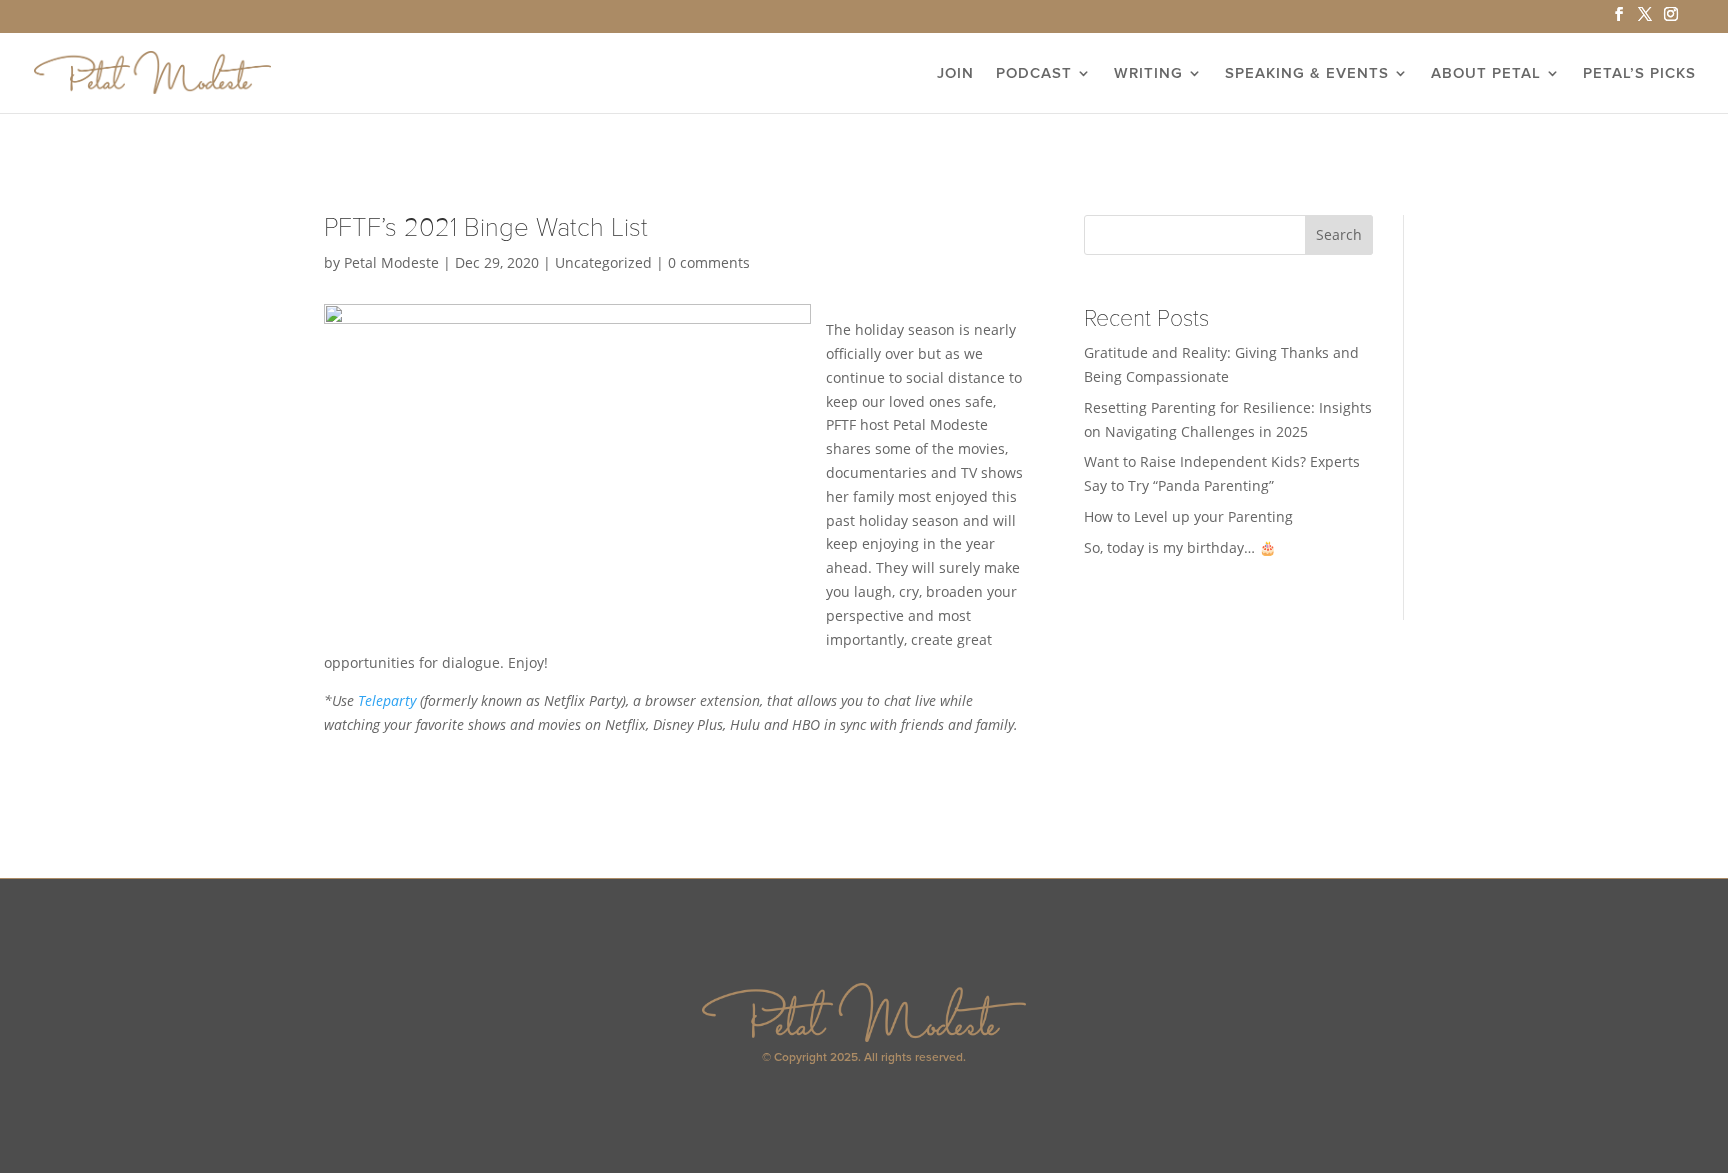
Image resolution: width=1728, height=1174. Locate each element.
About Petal (1486, 74)
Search (1339, 234)
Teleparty (387, 700)
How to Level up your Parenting (1188, 516)
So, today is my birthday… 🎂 (1180, 547)
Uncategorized (603, 262)
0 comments (709, 262)
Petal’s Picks (1639, 74)
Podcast (1034, 74)
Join (955, 74)
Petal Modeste (391, 262)
